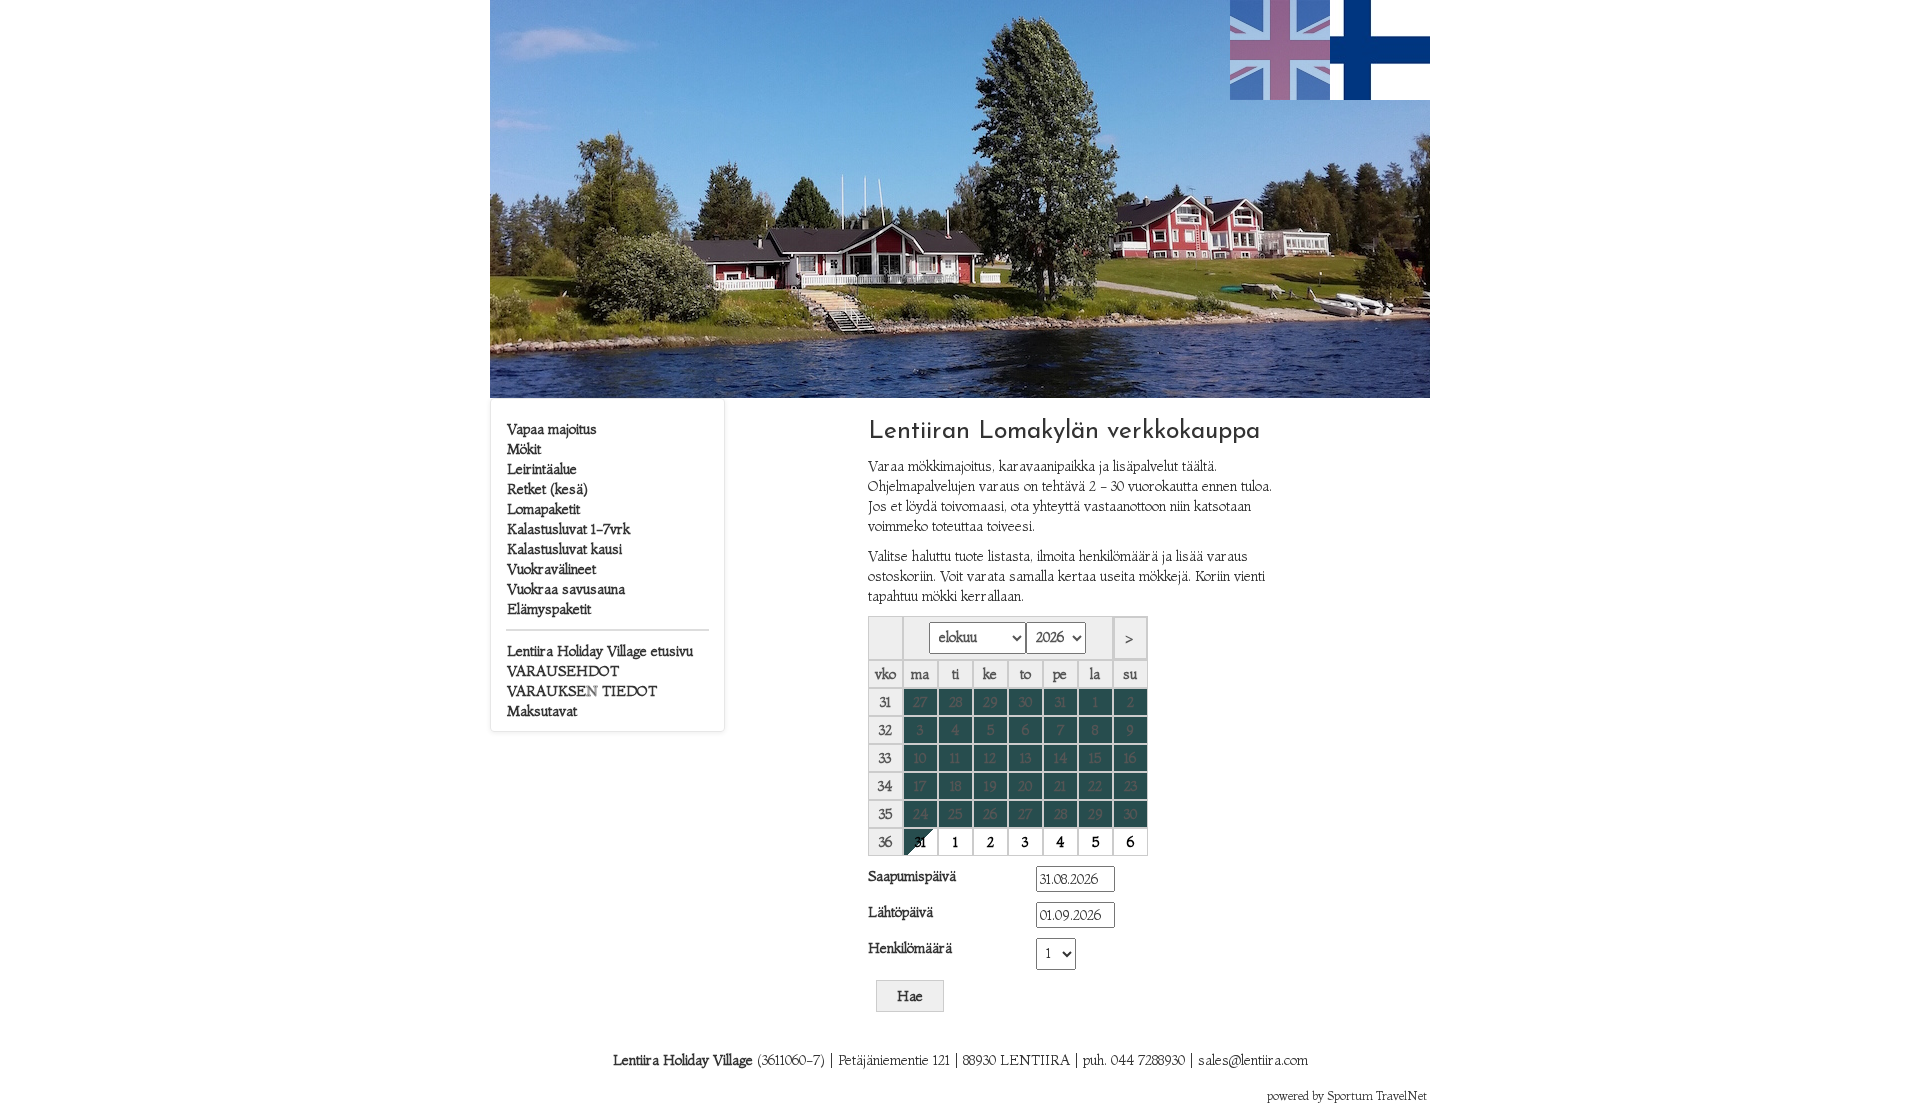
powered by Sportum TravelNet (1347, 1095)
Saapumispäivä (912, 876)
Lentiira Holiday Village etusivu (600, 651)
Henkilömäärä (910, 948)
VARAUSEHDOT (563, 671)
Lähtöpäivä (900, 912)
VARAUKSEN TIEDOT (582, 691)
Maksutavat (542, 711)
